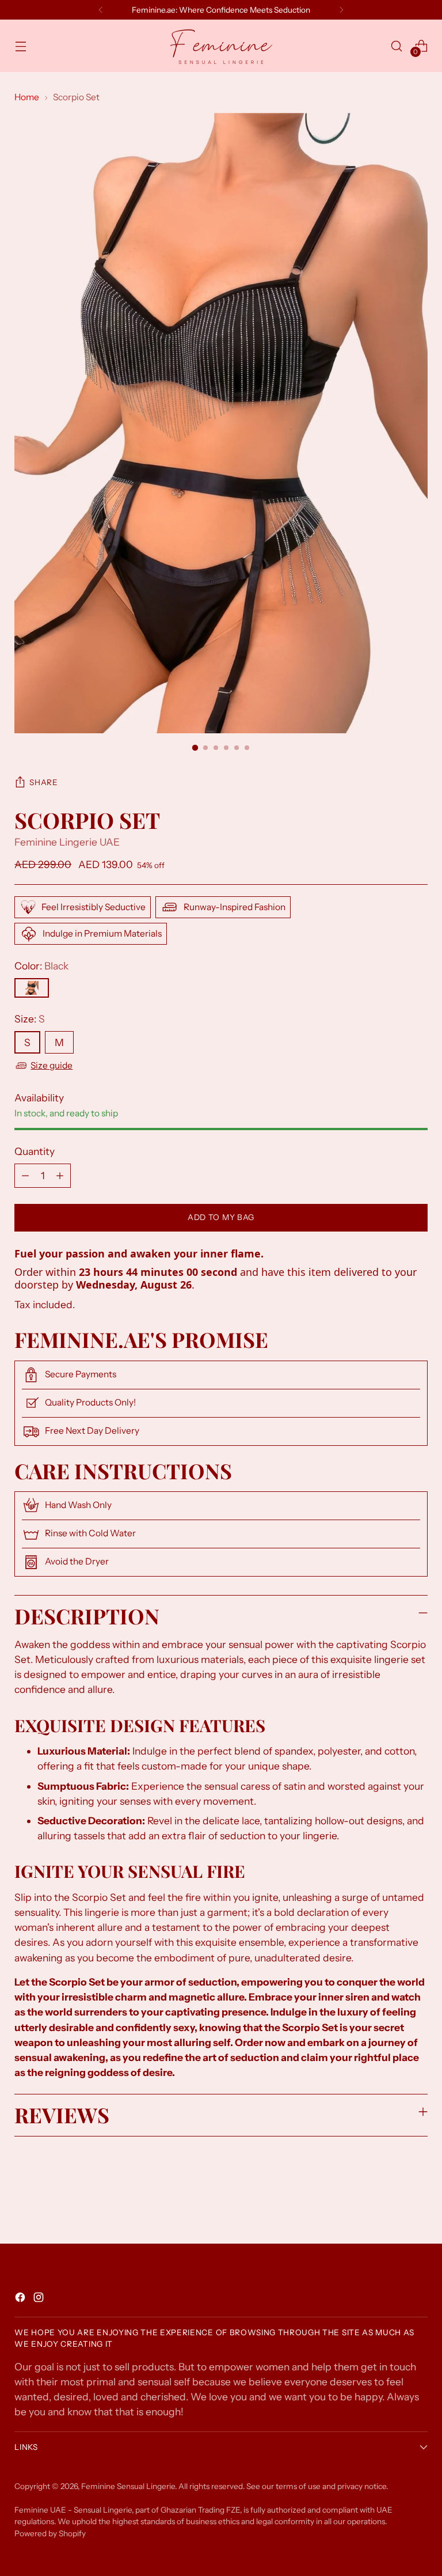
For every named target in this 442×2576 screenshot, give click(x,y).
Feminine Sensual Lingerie (128, 2486)
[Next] (341, 10)
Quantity (35, 1151)
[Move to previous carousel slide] (391, 2204)
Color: (41, 966)
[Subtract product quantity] (25, 1176)
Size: (30, 1019)
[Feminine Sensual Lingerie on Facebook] (21, 2299)
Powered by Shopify (50, 2533)
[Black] (32, 988)
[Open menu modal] (20, 46)
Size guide (52, 1065)
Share (43, 782)
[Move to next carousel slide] (418, 2204)
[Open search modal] (397, 46)
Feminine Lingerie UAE (67, 842)
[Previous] (101, 10)
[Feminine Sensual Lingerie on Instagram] (40, 2299)
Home (27, 97)
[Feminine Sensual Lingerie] (221, 46)
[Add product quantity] (60, 1176)
